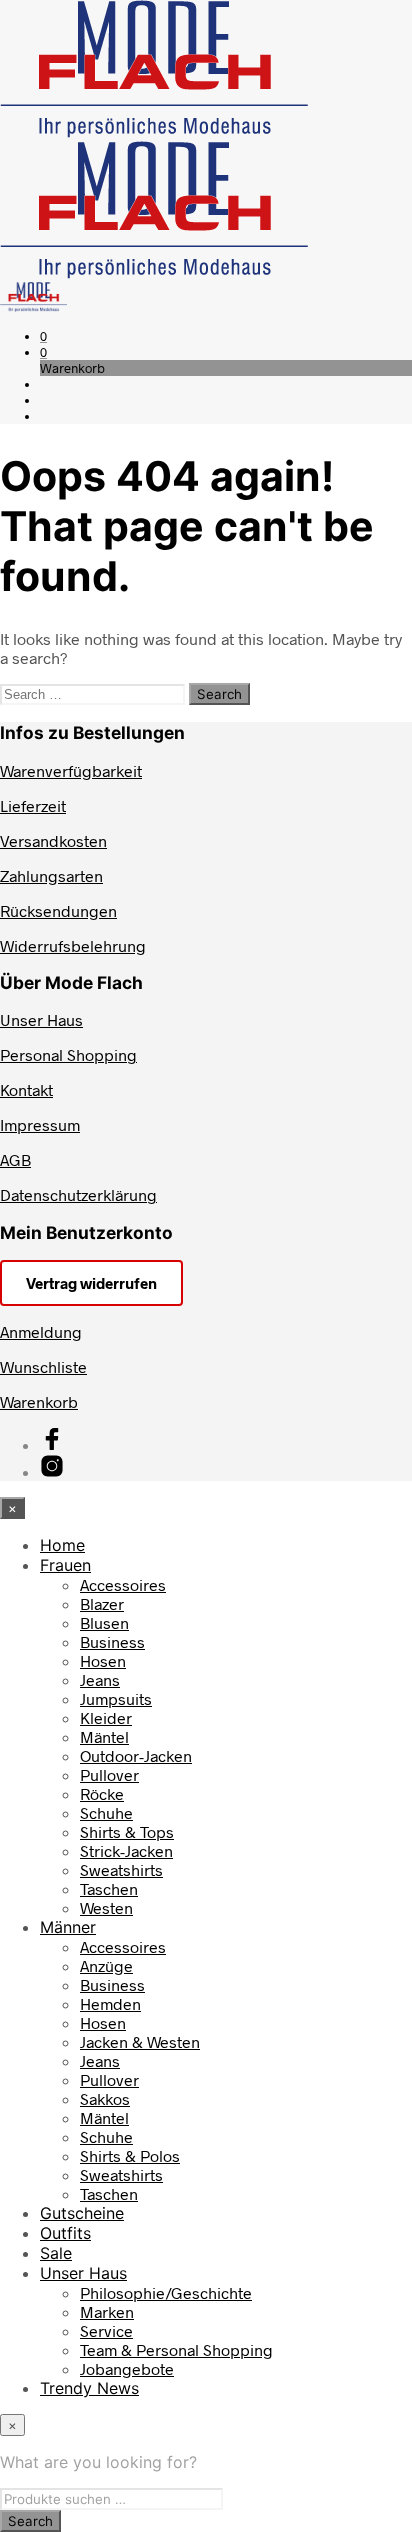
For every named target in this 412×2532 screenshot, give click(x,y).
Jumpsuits (116, 1698)
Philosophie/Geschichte (166, 2292)
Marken (107, 2311)
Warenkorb (39, 1401)
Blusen (104, 1622)
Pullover (109, 1774)
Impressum (40, 1124)
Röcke (102, 1793)
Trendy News (89, 2388)
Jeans (100, 1679)
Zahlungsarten (51, 875)
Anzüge (106, 1965)
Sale (56, 2253)
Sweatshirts (121, 1869)
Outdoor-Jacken (136, 1755)
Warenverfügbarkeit (71, 770)
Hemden (110, 2003)
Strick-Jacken (126, 1850)
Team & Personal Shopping (176, 2349)
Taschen (109, 1888)
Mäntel (104, 1736)
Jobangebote (127, 2368)
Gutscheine (82, 2213)
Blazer (102, 1603)
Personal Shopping (68, 1054)
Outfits (65, 2233)
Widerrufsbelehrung (73, 945)
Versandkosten (53, 840)
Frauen (65, 1565)
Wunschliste (43, 1366)
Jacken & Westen (140, 2041)
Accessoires (123, 1584)
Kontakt (26, 1089)
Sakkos (105, 2098)
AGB (15, 1159)
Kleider (106, 1717)
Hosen (103, 1660)
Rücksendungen (58, 910)
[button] (43, 336)
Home (62, 1545)
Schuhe (106, 1812)
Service (106, 2330)
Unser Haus (41, 1019)
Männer (68, 1927)
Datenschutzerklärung (78, 1194)
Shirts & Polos (130, 2155)
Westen (106, 1907)
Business (112, 1641)
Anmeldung (41, 1331)
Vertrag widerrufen (91, 1283)
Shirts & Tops (127, 1831)
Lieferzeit (33, 805)
